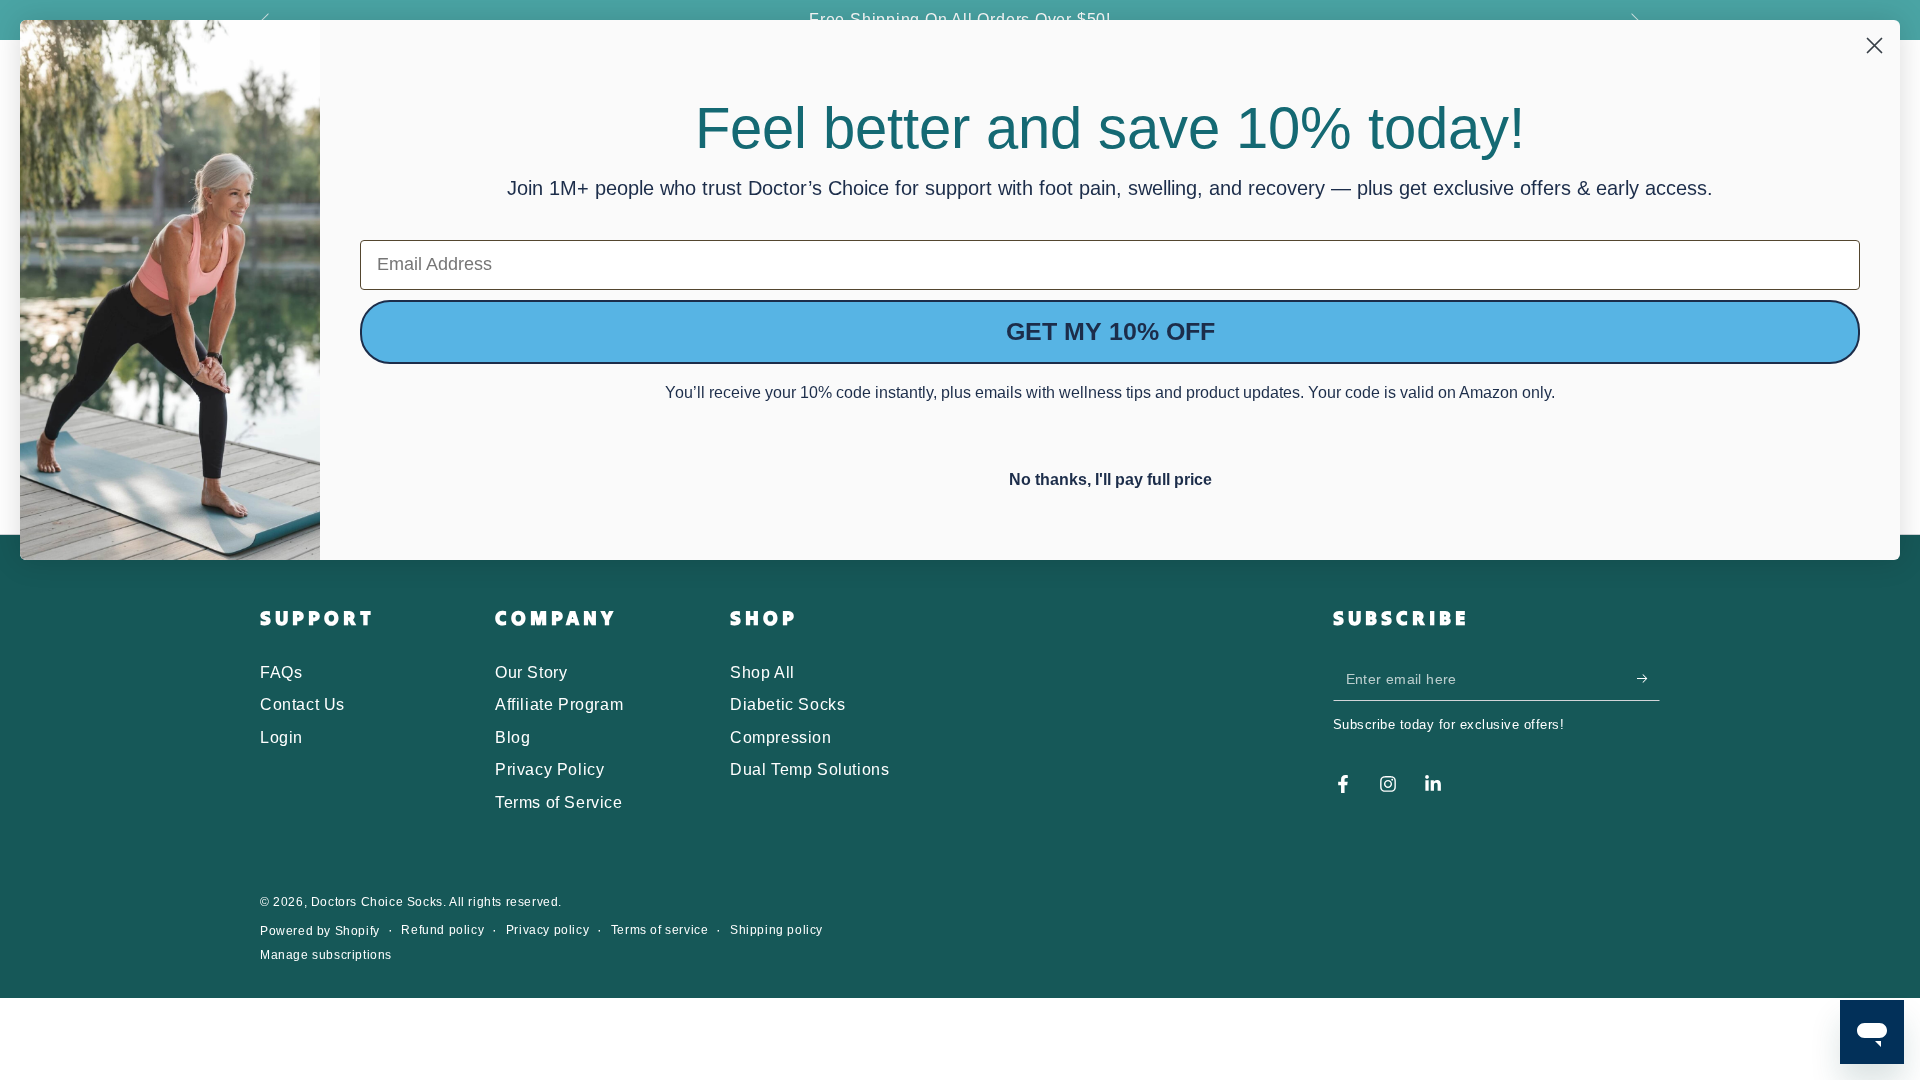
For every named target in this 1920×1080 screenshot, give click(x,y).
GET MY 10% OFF (1110, 331)
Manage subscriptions (326, 955)
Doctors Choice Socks (377, 902)
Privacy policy (547, 930)
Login (281, 737)
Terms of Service (559, 802)
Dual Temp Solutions (809, 769)
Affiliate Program (559, 704)
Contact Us (302, 704)
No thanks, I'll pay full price (1110, 477)
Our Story (531, 672)
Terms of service (660, 930)
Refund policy (442, 930)
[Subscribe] (1648, 678)
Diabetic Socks (787, 704)
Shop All (762, 672)
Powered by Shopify (320, 931)
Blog (512, 737)
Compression (781, 737)
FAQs (281, 672)
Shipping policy (776, 930)
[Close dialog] (1874, 45)
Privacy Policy (549, 769)
